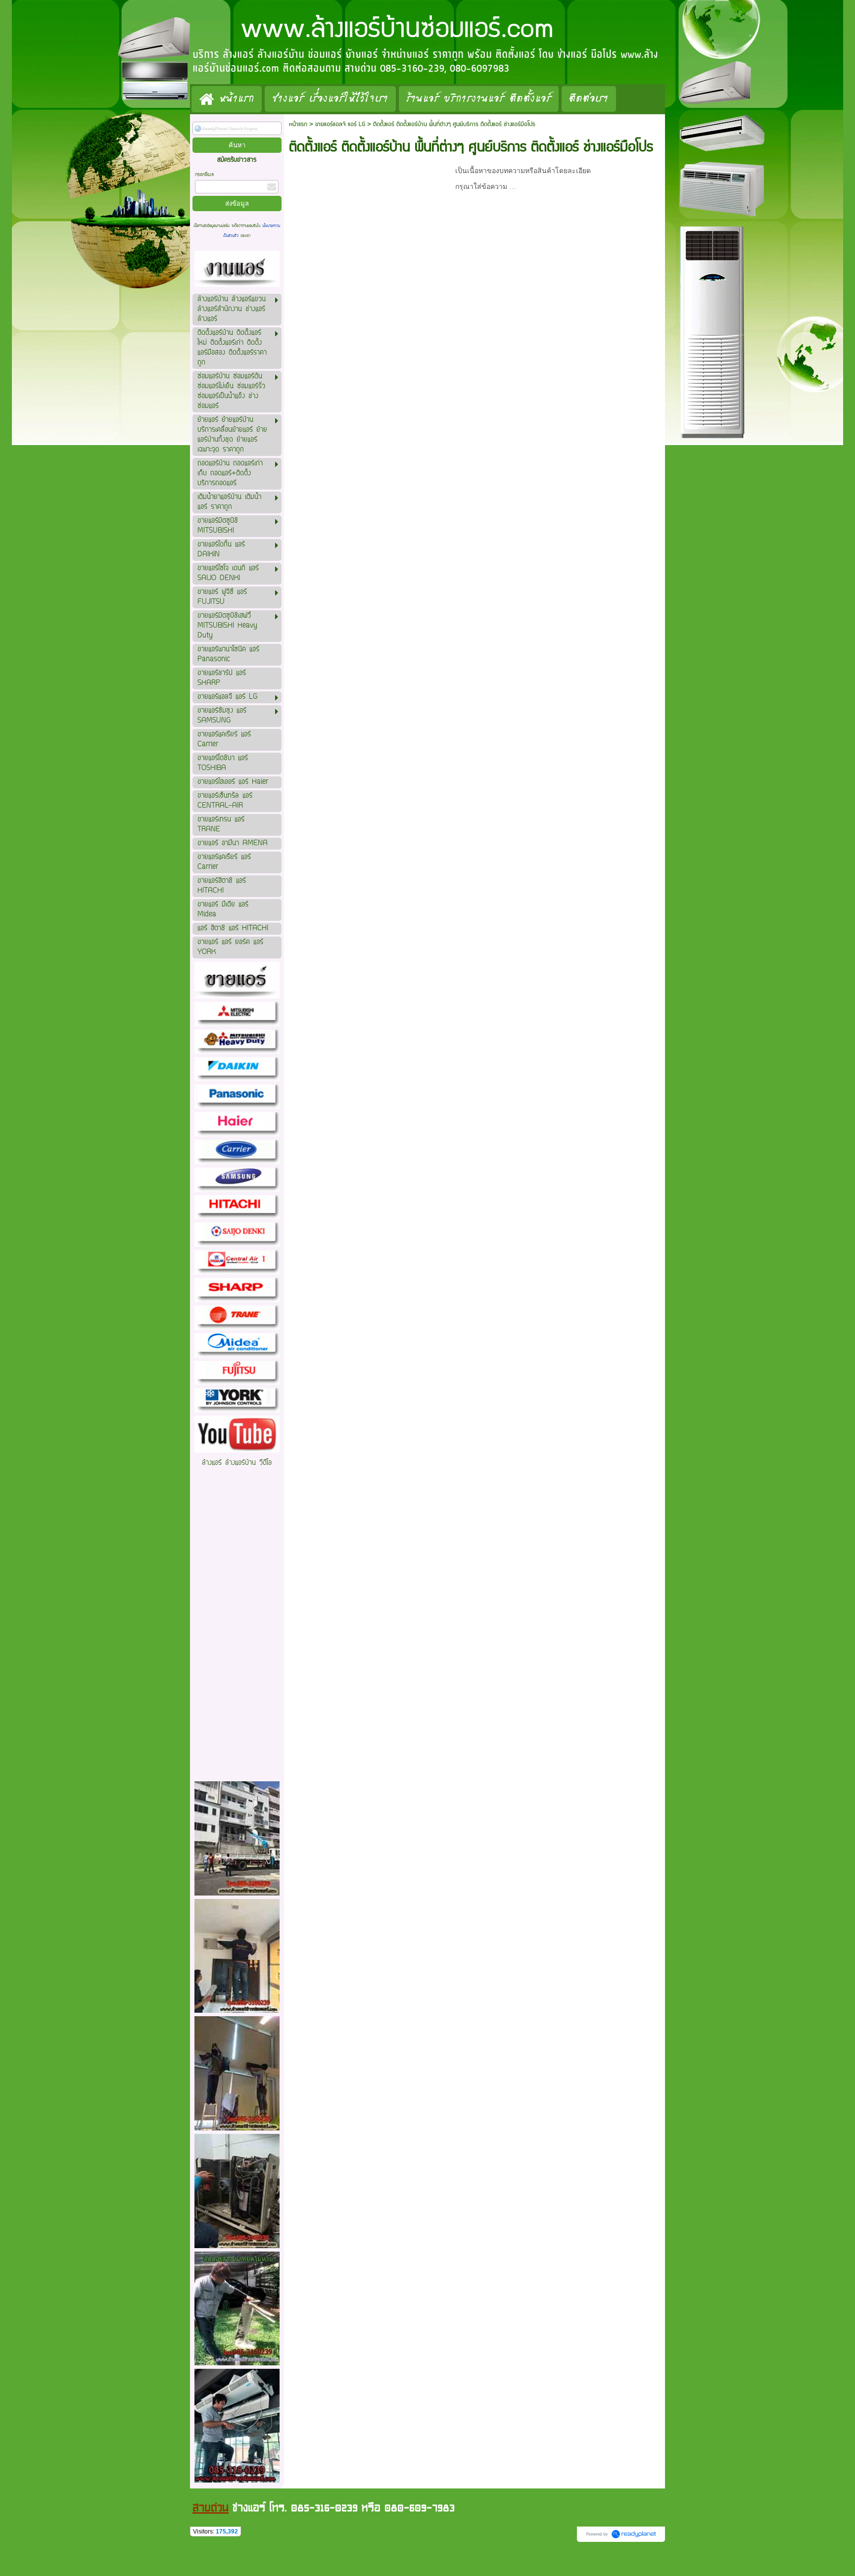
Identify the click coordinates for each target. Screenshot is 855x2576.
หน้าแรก (298, 124)
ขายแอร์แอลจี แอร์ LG (340, 124)
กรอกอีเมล (204, 175)
